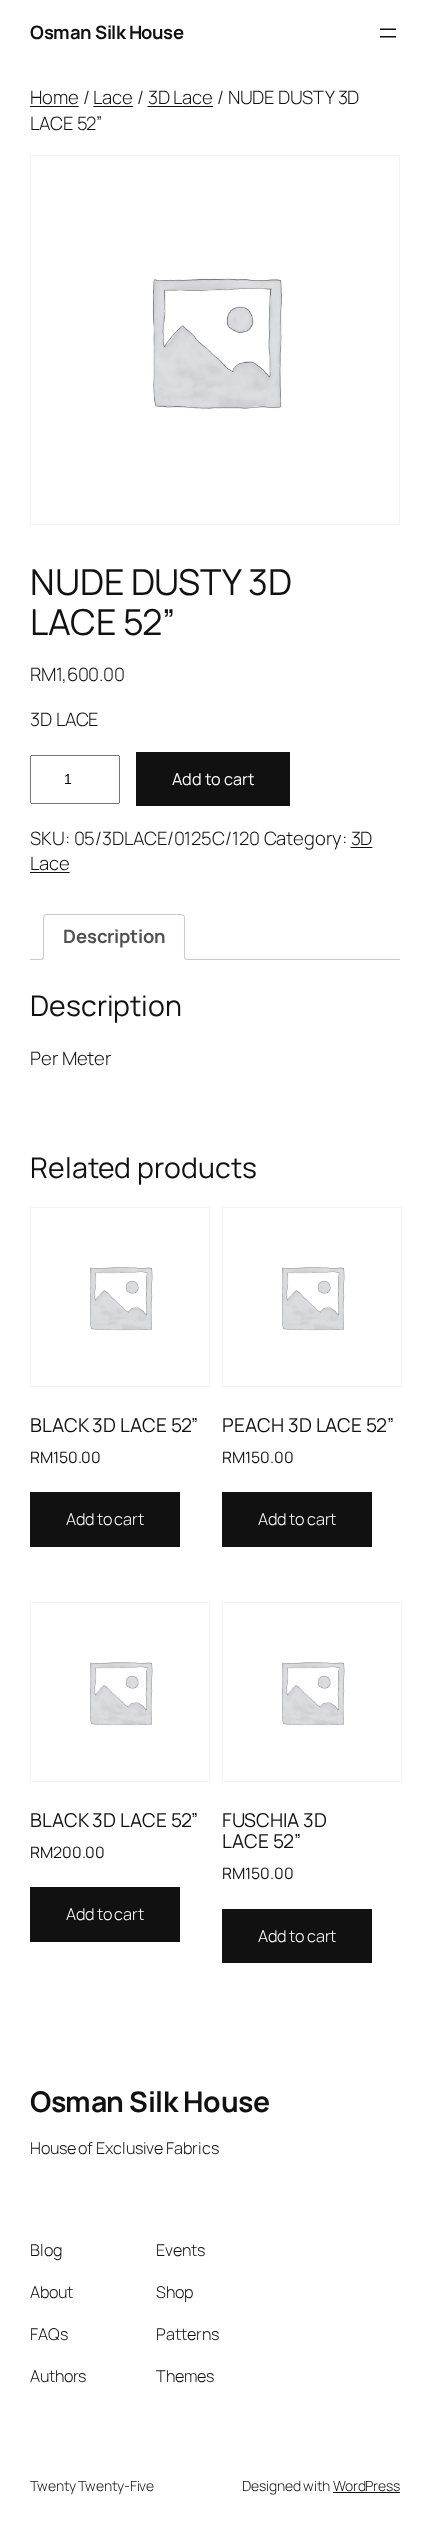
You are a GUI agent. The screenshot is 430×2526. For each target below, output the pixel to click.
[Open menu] (388, 33)
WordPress (366, 2485)
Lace (113, 97)
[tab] (114, 937)
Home (54, 97)
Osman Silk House (106, 32)
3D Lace (180, 97)
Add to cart (213, 779)
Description (114, 936)
